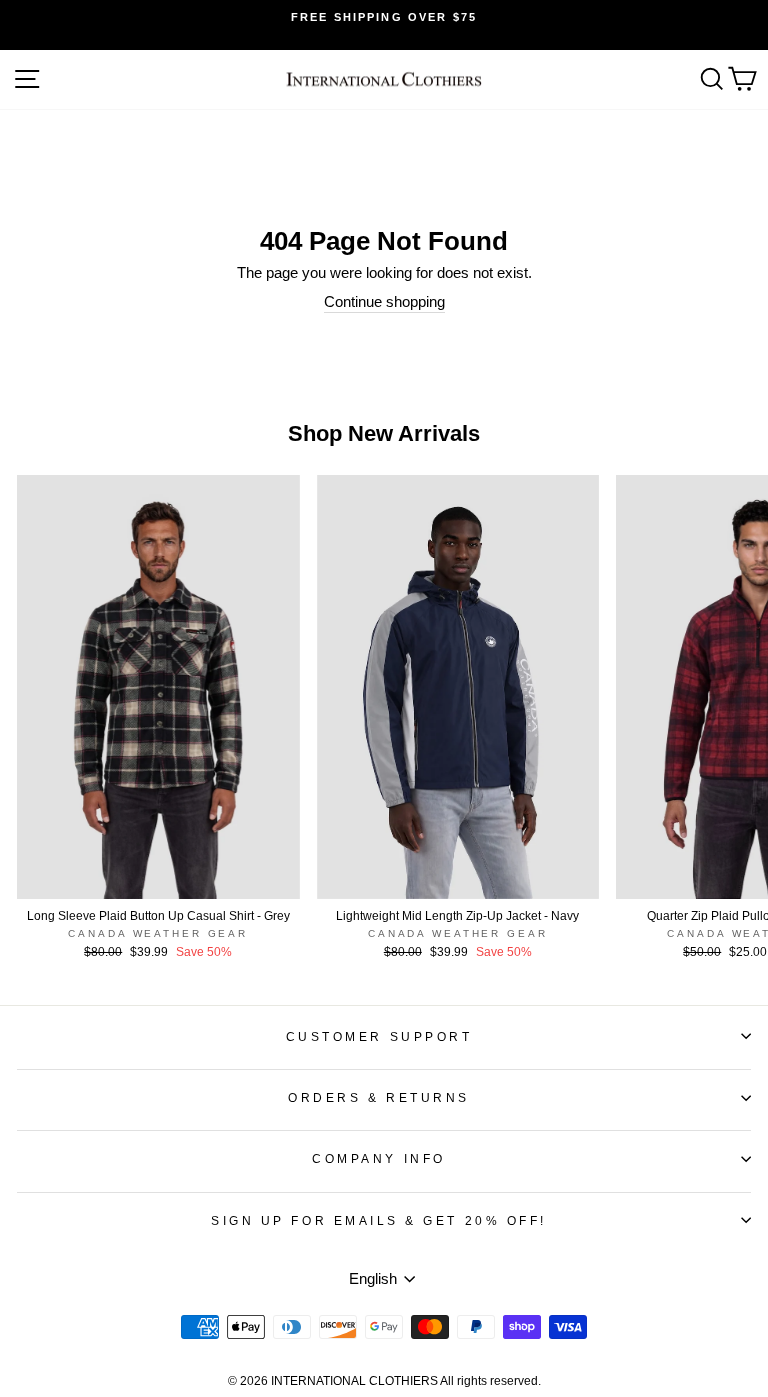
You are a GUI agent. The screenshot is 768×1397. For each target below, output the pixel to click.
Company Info (378, 1158)
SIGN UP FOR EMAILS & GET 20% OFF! (379, 1220)
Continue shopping (384, 302)
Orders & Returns (379, 1097)
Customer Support (379, 1036)
